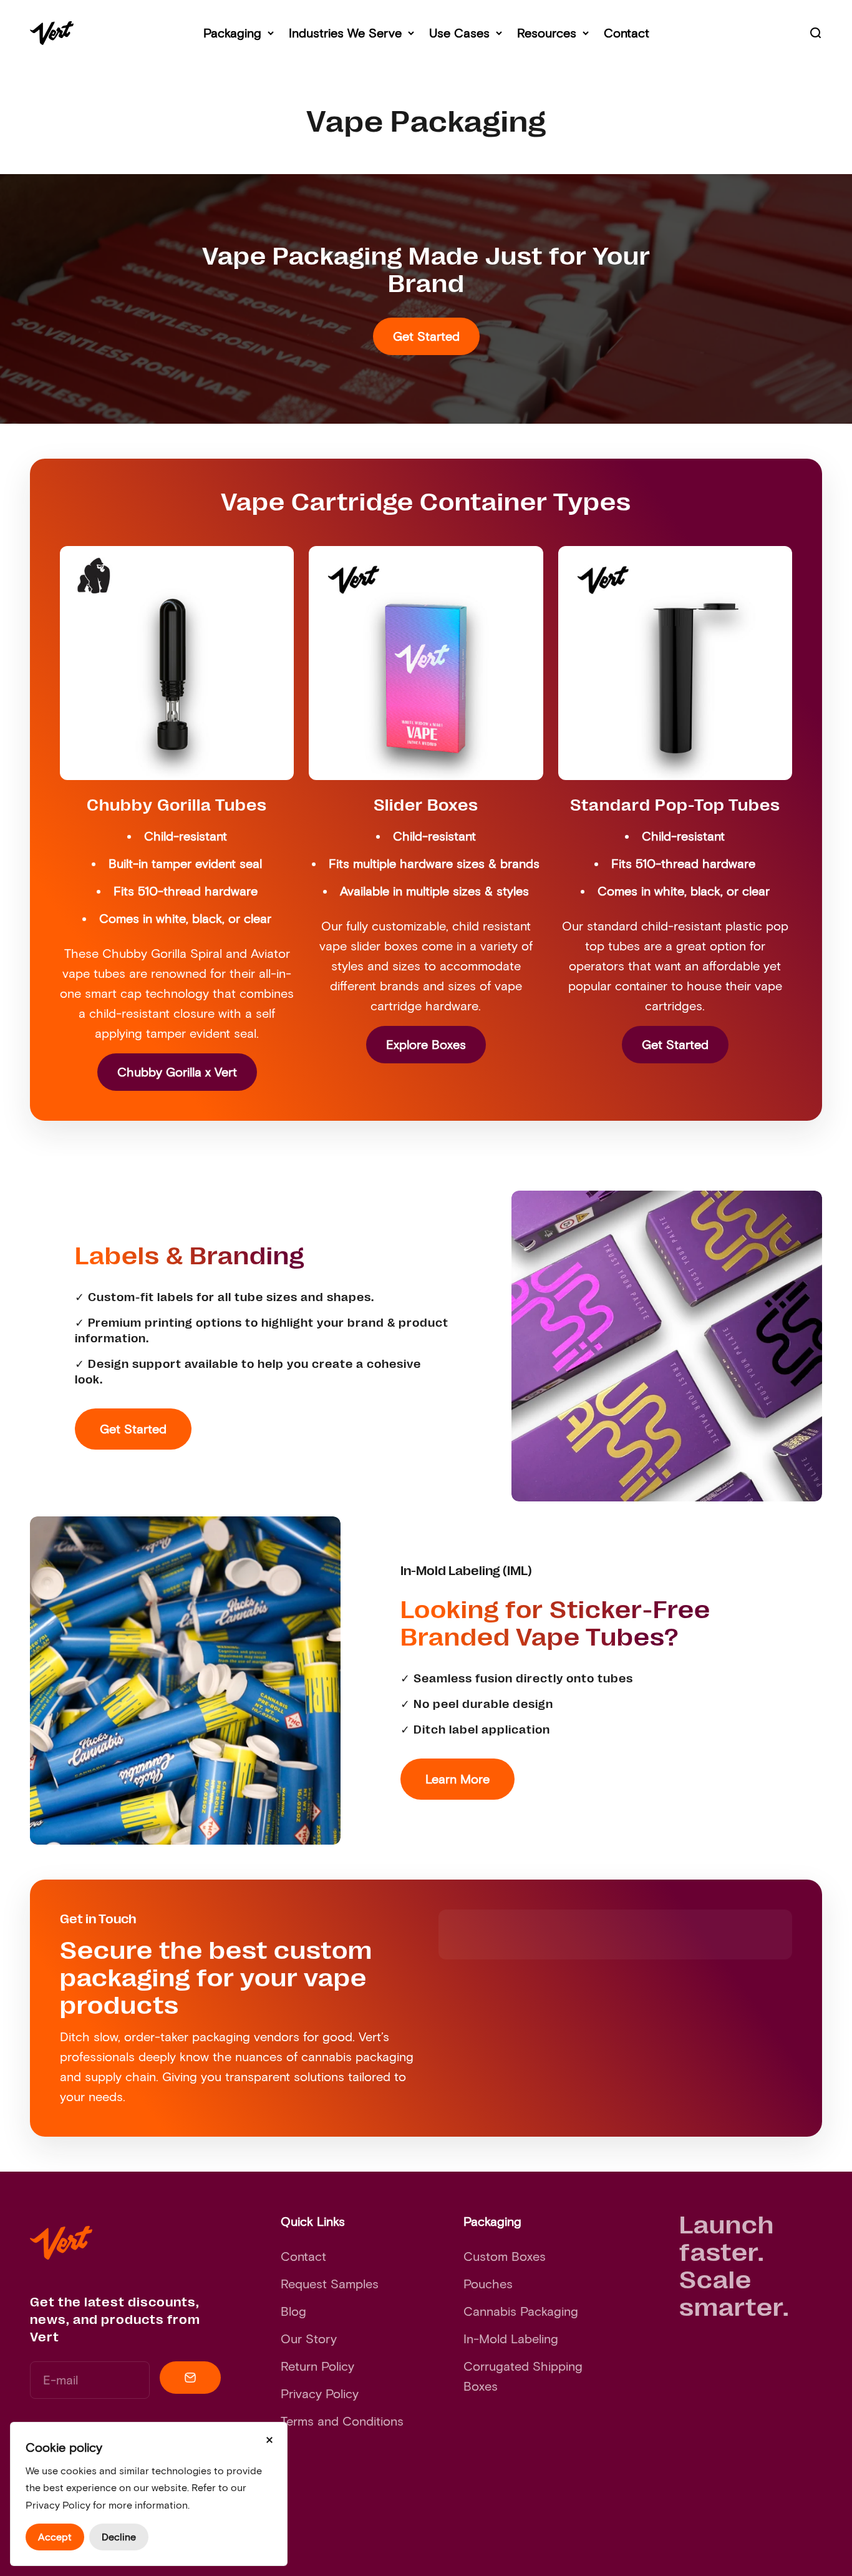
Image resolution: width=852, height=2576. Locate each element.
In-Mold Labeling (511, 2339)
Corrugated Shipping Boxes (523, 2376)
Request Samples (330, 2284)
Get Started (426, 336)
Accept (55, 2537)
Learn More (457, 1779)
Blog (293, 2311)
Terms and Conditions (342, 2421)
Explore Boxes (426, 1045)
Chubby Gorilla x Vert (177, 1072)
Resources (547, 33)
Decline (119, 2537)
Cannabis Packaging (521, 2311)
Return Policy (317, 2366)
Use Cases (459, 33)
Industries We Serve (345, 33)
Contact (627, 33)
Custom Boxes (505, 2256)
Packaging (232, 33)
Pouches (488, 2284)
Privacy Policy (320, 2394)
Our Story (309, 2339)
